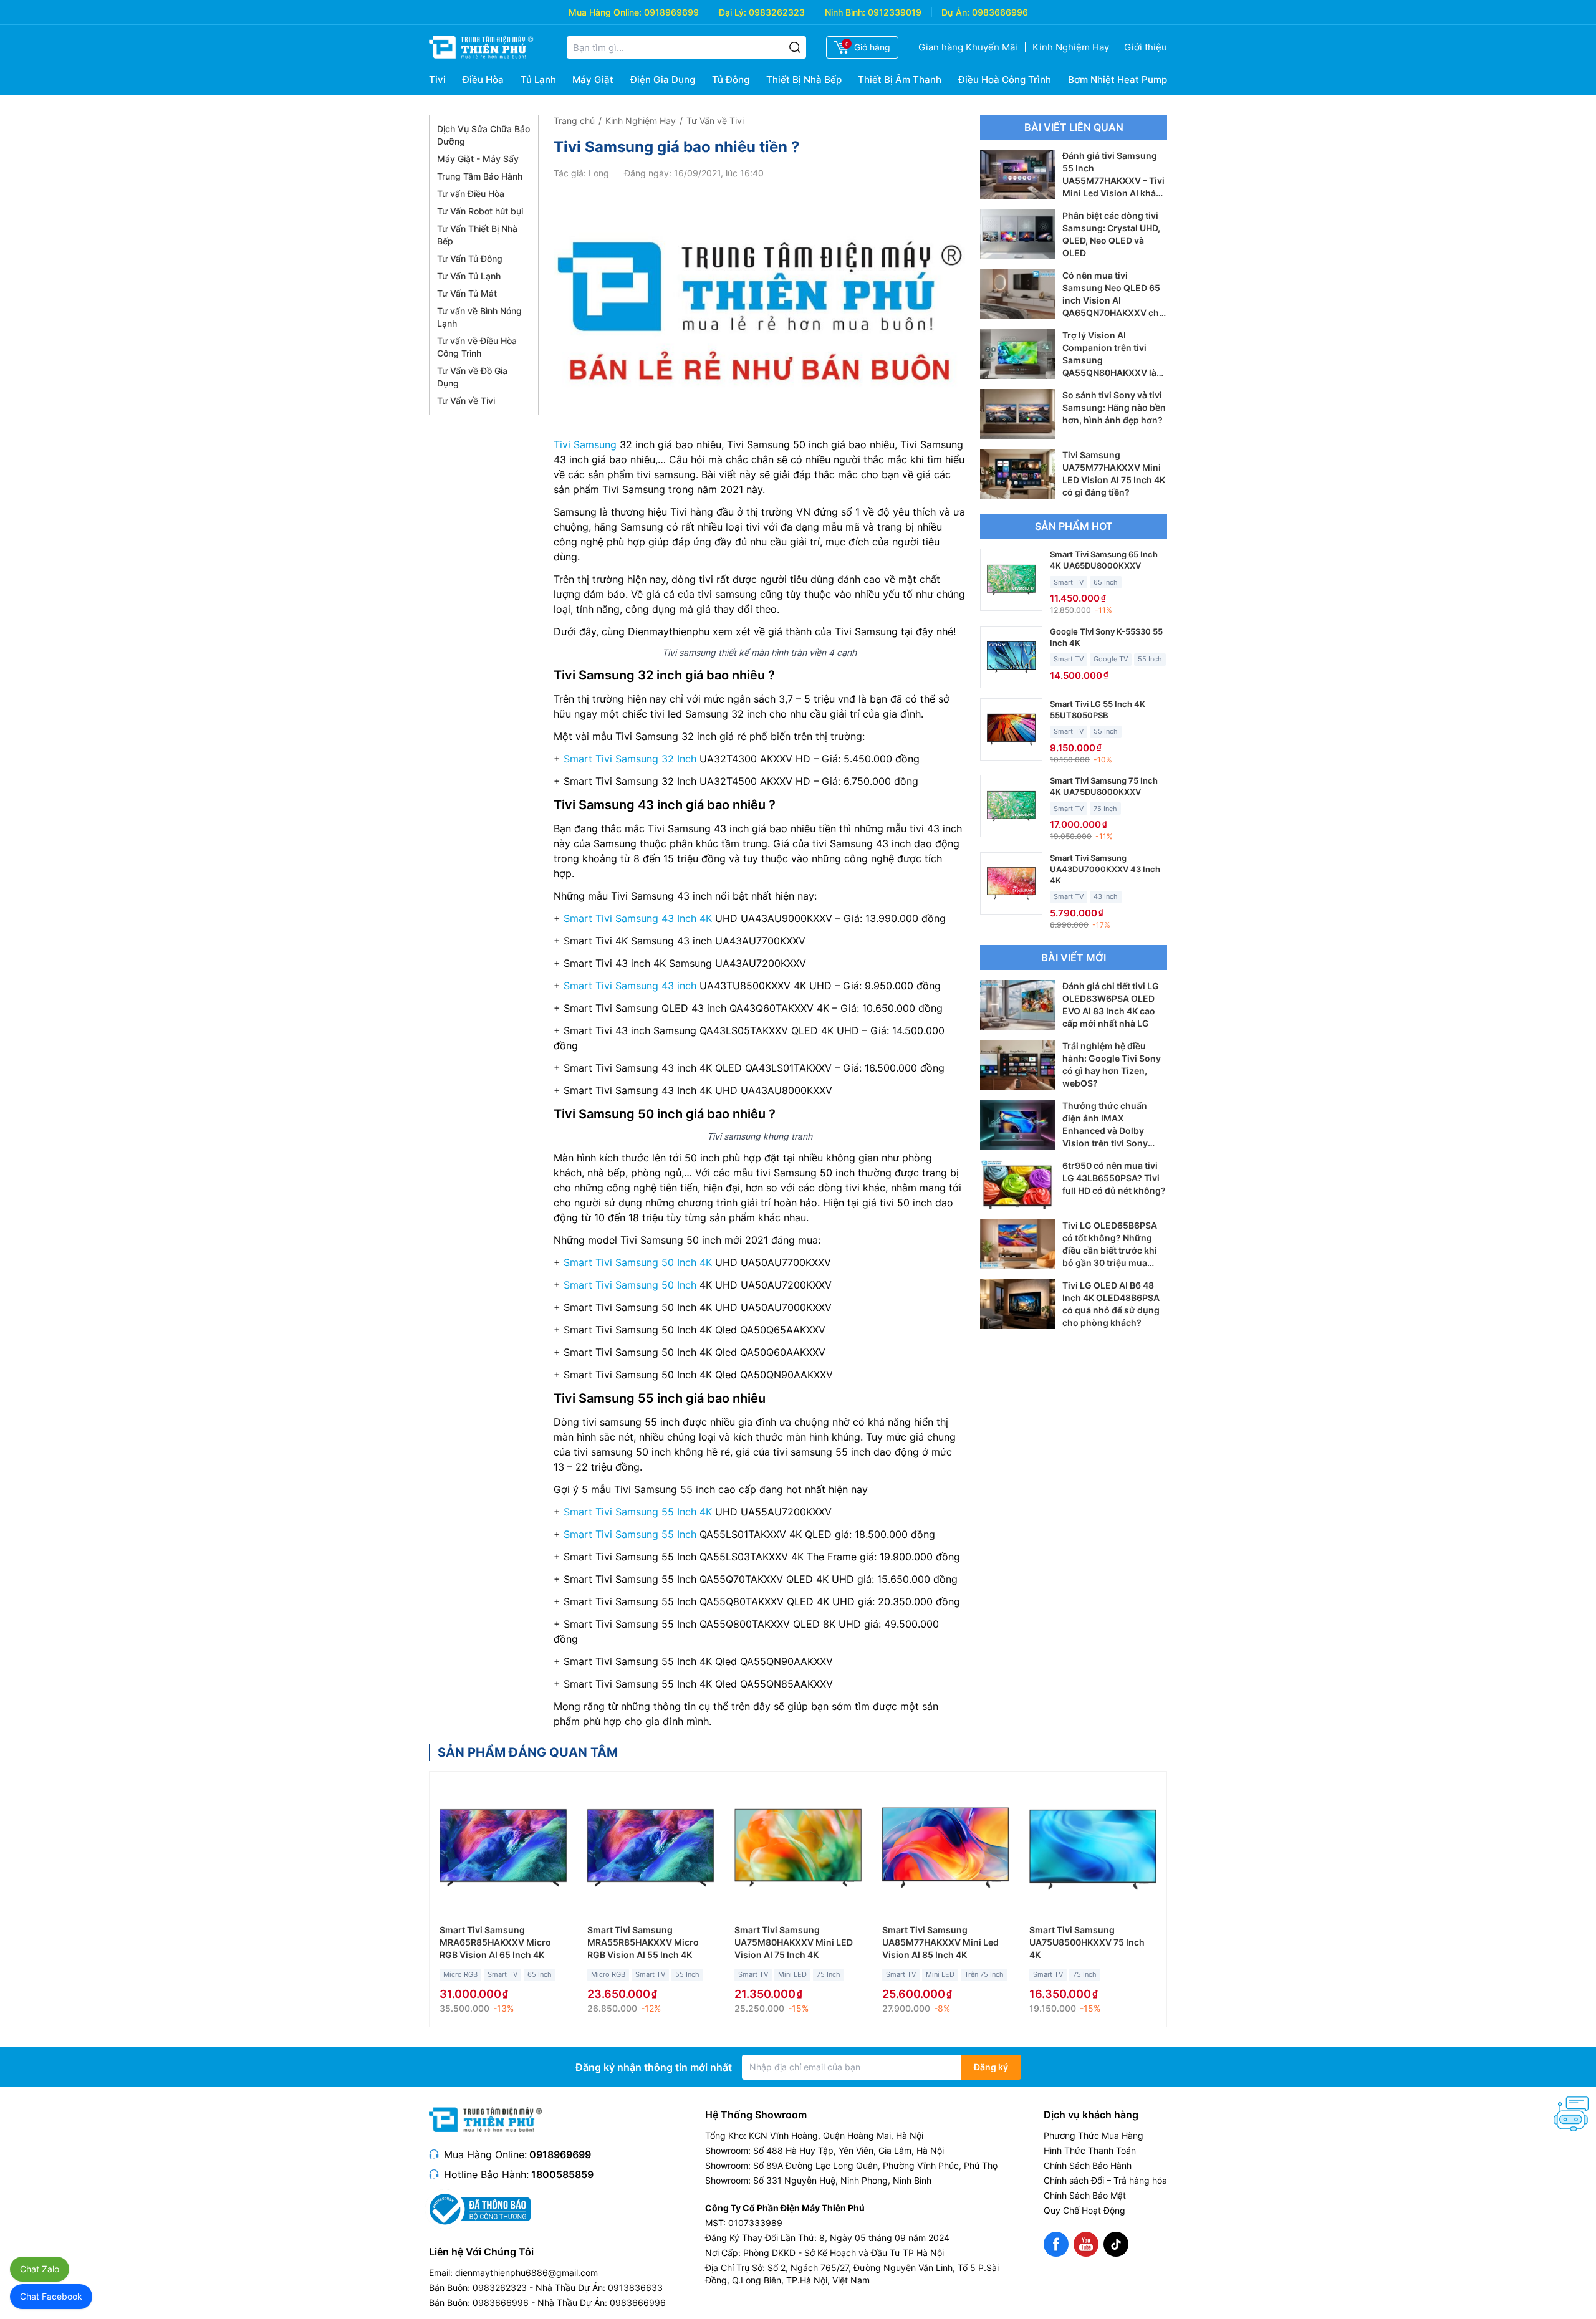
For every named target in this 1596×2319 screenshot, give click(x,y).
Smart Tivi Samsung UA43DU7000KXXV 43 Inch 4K (1105, 869)
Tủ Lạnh (538, 79)
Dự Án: (955, 12)
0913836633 (635, 2288)
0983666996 (1000, 12)
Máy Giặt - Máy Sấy (478, 159)
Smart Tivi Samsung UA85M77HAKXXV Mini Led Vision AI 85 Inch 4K (940, 1942)
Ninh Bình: (845, 12)
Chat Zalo (40, 2269)
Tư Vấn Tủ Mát (467, 293)
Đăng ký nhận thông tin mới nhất (654, 2067)
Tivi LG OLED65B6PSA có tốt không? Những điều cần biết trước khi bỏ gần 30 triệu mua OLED (1110, 1250)
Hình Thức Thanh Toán (1090, 2150)
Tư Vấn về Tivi (466, 401)
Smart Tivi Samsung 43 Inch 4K (638, 918)
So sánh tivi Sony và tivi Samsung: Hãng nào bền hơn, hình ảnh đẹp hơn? (1114, 407)
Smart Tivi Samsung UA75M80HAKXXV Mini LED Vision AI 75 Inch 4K (794, 1942)
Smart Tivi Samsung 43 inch (630, 986)
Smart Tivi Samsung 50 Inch (630, 1285)
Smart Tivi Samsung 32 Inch (630, 759)
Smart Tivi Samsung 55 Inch (630, 1534)
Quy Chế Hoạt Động (1084, 2210)
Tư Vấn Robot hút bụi (480, 211)
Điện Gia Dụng (663, 79)
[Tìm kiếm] (795, 47)
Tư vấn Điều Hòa (471, 194)
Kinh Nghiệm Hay (1071, 47)
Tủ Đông (731, 79)
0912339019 (895, 12)
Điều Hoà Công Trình (1005, 79)
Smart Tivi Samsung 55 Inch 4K (638, 1512)
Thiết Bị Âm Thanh (900, 79)
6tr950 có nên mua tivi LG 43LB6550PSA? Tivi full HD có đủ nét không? (1114, 1178)
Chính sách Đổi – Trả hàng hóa (1105, 2180)
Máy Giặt (593, 79)
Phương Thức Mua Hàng (1094, 2135)
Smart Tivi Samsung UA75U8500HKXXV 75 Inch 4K (1087, 1942)
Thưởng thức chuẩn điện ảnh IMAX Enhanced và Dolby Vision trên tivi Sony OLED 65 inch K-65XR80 (1114, 1131)
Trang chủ (574, 121)
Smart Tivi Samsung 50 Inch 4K (638, 1262)
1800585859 (562, 2174)
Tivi (437, 79)
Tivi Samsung (585, 444)
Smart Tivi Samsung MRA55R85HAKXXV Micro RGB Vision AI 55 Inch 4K (643, 1942)
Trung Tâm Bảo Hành (480, 176)
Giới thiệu (1146, 47)
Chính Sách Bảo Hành (1088, 2165)
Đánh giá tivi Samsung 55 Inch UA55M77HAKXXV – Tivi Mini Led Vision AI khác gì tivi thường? (1113, 180)
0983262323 (777, 12)
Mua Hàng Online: (605, 12)
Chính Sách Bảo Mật (1085, 2195)
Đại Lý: (733, 12)
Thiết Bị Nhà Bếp (804, 79)
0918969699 (671, 12)
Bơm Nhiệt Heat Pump (1118, 79)
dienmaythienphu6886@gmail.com (526, 2273)
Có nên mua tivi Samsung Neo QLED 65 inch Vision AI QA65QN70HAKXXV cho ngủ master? (1113, 300)
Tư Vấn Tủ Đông (470, 258)
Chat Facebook (51, 2296)
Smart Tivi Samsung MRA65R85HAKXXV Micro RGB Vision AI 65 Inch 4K (495, 1942)
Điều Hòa (483, 79)
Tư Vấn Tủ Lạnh (469, 276)
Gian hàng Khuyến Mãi (968, 47)
